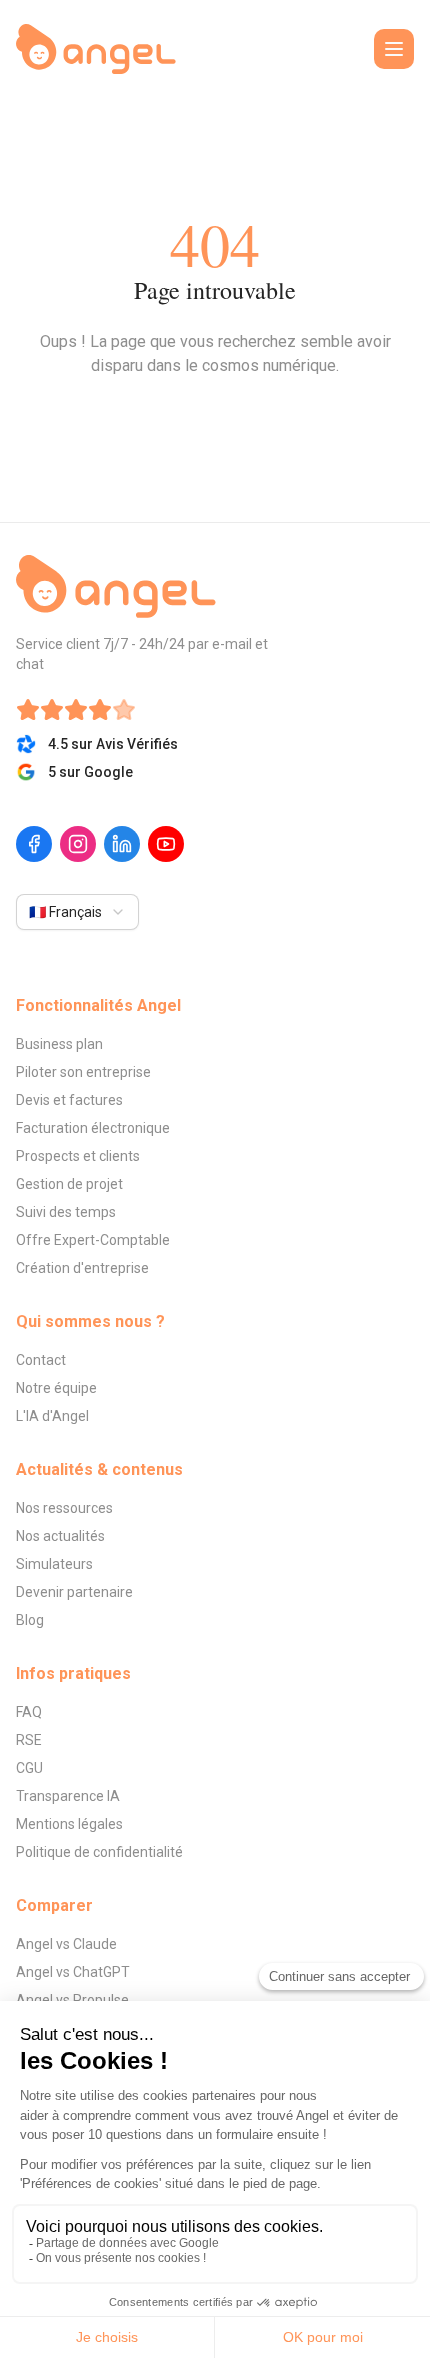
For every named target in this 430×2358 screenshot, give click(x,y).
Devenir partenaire (74, 1592)
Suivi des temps (66, 1212)
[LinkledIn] (122, 844)
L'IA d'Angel (52, 1416)
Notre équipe (56, 1388)
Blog (30, 1620)
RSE (29, 1740)
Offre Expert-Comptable (93, 1240)
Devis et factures (69, 1100)
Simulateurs (54, 1564)
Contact (41, 1360)
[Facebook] (34, 844)
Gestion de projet (69, 1184)
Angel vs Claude (66, 1944)
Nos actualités (60, 1536)
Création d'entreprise (82, 1268)
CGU (29, 1768)
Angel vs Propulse (72, 2000)
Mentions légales (69, 1824)
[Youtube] (166, 844)
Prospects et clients (78, 1156)
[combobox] (77, 912)
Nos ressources (64, 1508)
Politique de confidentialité (99, 1852)
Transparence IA (68, 1796)
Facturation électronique (93, 1128)
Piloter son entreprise (83, 1072)
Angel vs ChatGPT (73, 1972)
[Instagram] (78, 844)
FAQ (29, 1712)
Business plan (59, 1044)
